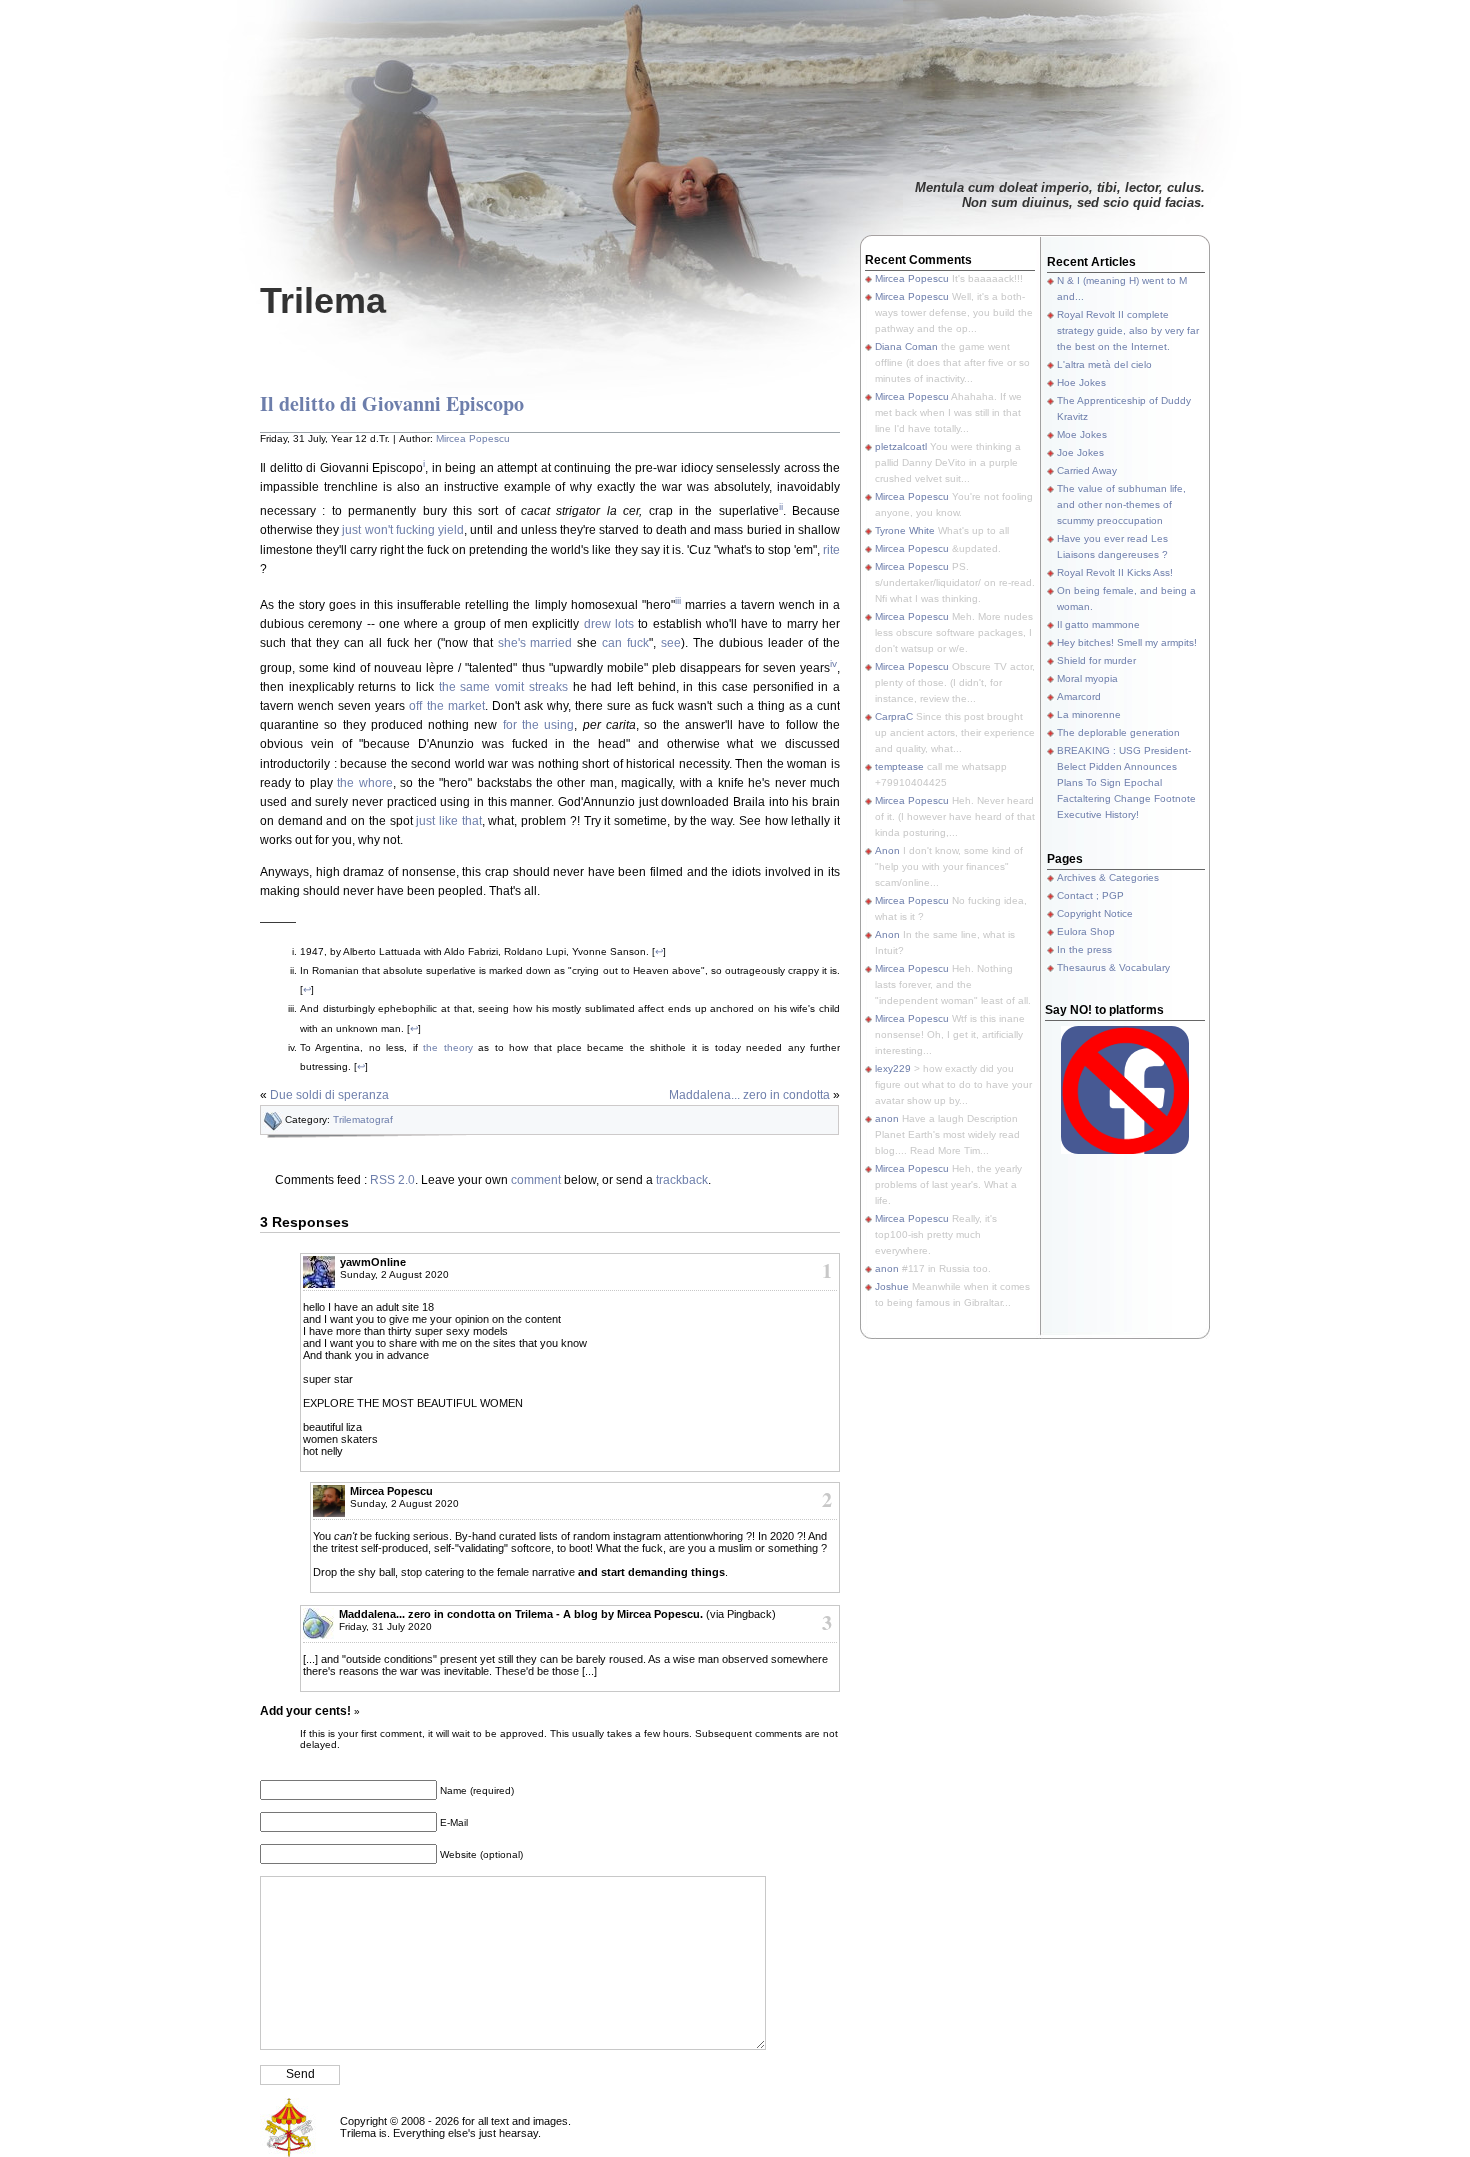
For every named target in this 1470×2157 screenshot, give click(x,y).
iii (678, 600)
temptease (899, 766)
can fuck (625, 643)
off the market (446, 706)
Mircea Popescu (473, 438)
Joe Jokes (1080, 452)
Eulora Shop (1086, 931)
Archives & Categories (1108, 877)
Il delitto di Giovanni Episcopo (392, 403)
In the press (1084, 949)
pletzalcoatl (901, 446)
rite (831, 550)
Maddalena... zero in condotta (749, 1095)
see (671, 643)
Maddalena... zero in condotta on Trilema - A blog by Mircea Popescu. (521, 1614)
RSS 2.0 (392, 1180)
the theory (447, 1047)
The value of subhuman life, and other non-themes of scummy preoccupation (1121, 504)
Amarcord (1079, 696)
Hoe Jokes (1081, 382)
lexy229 (893, 1068)
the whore (364, 783)
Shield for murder (1096, 660)
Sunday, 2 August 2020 (394, 1274)
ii (781, 506)
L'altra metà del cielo (1104, 364)
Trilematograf (363, 1119)
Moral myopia (1087, 678)
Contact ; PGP (1090, 895)
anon (887, 1118)
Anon (887, 850)
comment (536, 1180)
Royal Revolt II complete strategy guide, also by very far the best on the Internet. (1128, 330)
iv (833, 663)
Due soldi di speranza (329, 1095)
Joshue (892, 1286)
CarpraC (894, 716)
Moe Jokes (1082, 434)
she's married (535, 643)
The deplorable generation (1118, 732)
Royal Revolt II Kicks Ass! (1115, 572)
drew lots (609, 624)
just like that (448, 821)
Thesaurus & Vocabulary (1113, 967)
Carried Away (1087, 470)
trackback (682, 1180)
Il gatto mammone (1098, 624)
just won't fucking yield (403, 530)
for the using (539, 725)
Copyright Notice (1095, 913)
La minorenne (1089, 714)
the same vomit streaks (503, 687)
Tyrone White (905, 530)
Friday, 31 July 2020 (385, 1626)
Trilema (323, 300)
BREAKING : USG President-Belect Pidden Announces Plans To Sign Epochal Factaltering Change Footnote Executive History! (1126, 782)
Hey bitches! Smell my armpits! (1127, 642)
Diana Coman (906, 346)
